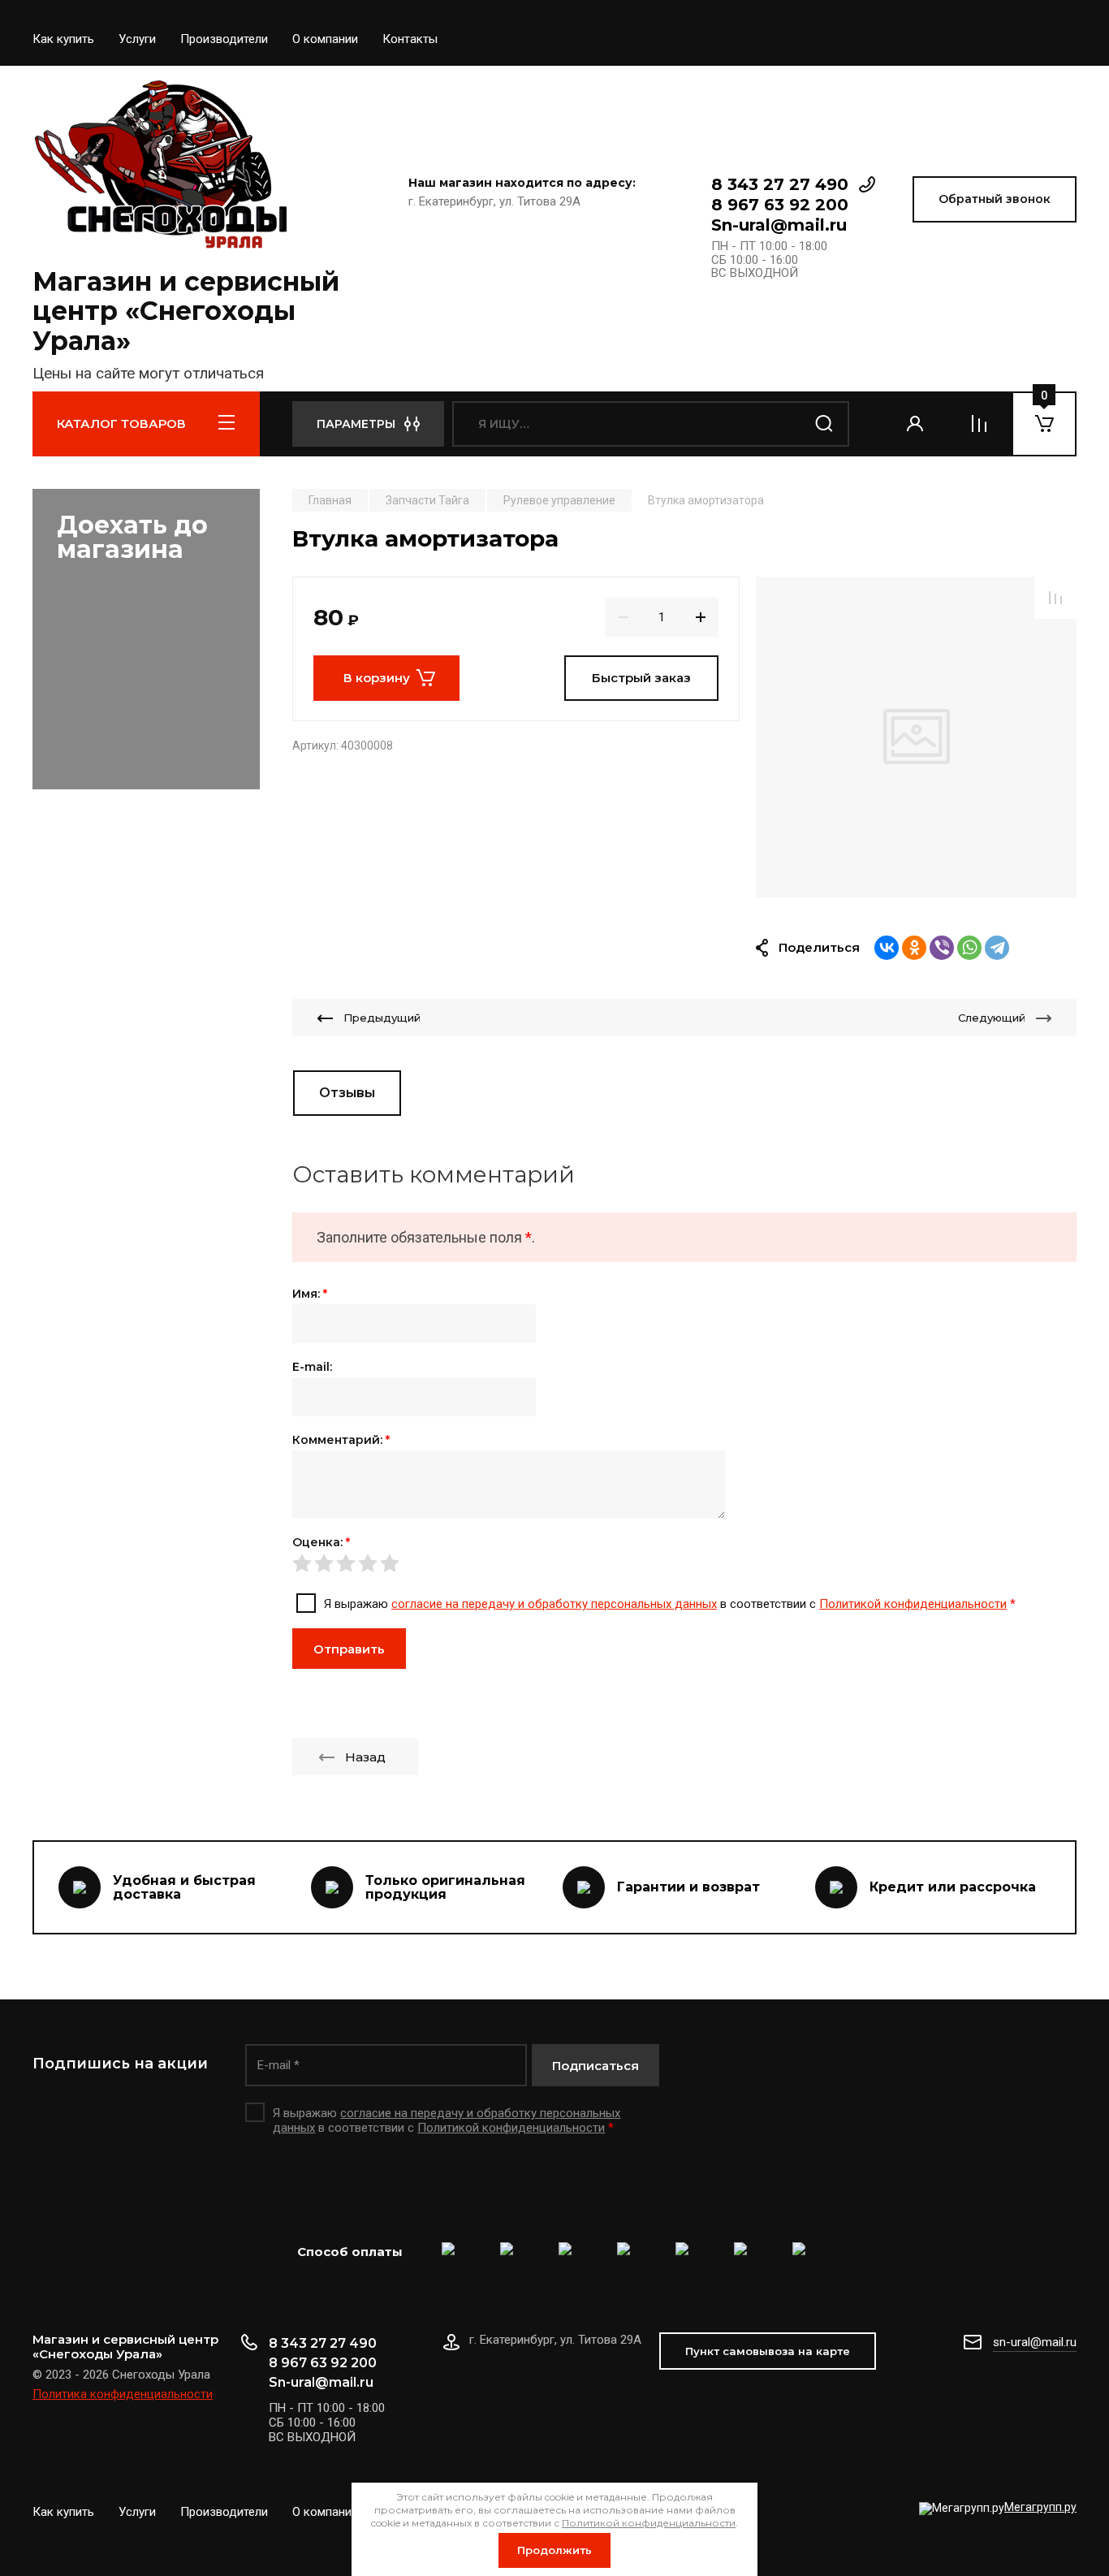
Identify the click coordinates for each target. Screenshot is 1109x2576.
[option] (916, 737)
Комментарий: (341, 1440)
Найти (825, 424)
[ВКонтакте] (887, 948)
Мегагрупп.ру (1040, 2507)
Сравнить (1055, 598)
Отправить (349, 1649)
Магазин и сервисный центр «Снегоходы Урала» (186, 311)
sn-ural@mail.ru (1035, 2342)
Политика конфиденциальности (123, 2394)
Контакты (410, 39)
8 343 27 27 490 (780, 184)
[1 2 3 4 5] (684, 1562)
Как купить (63, 39)
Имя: (310, 1294)
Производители (224, 39)
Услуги (137, 39)
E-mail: (312, 1367)
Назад (365, 1757)
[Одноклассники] (914, 948)
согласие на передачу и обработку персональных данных (554, 1604)
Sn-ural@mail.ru (779, 225)
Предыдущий (382, 1018)
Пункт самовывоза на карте (768, 2351)
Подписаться (595, 2066)
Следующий (992, 1018)
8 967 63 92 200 (780, 205)
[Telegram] (997, 948)
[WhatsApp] (969, 948)
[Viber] (942, 948)
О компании (325, 39)
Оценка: (321, 1542)
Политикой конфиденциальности (913, 1604)
